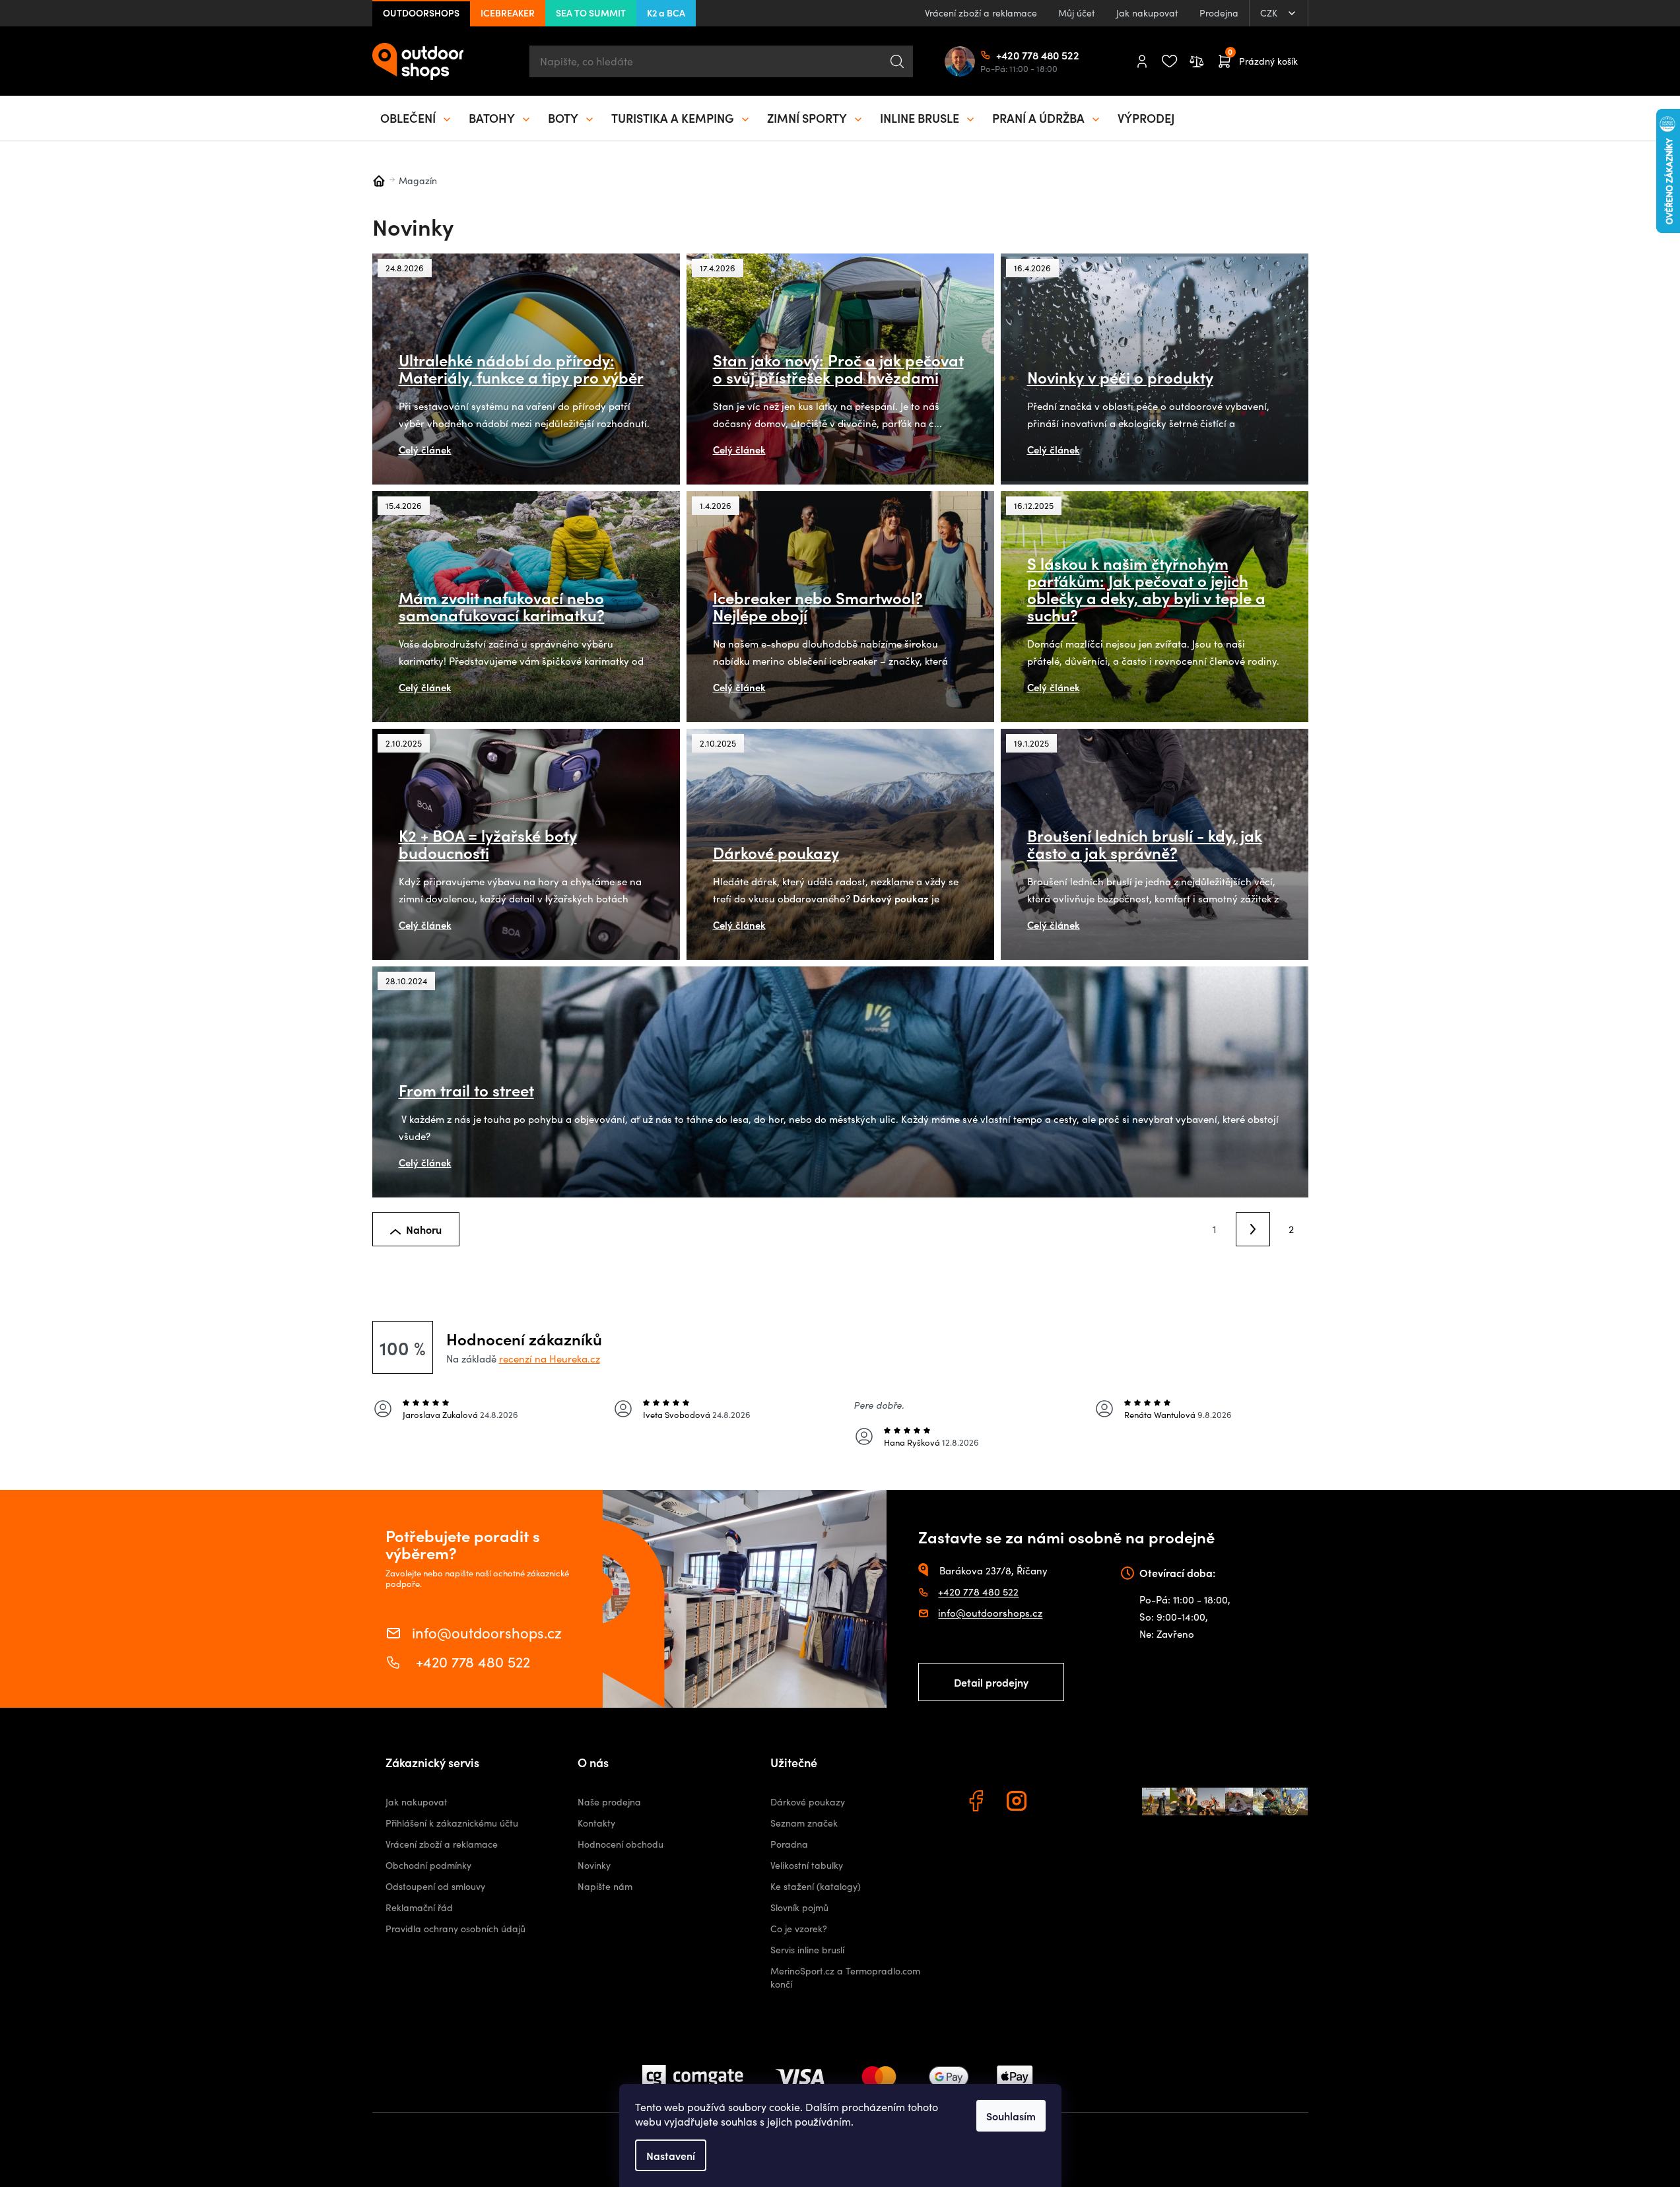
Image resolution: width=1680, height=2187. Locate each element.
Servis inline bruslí (807, 1950)
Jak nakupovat (1147, 13)
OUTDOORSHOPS (421, 13)
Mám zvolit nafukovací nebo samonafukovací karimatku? (502, 606)
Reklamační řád (419, 1907)
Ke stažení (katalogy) (816, 1886)
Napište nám (605, 1886)
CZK (1270, 13)
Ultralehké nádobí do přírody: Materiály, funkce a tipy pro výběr (521, 368)
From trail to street (466, 1090)
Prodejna (1219, 13)
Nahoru (424, 1229)
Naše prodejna (609, 1802)
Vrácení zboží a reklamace (981, 13)
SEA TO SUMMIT (591, 13)
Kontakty (596, 1823)
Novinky (594, 1865)
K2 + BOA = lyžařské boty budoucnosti (488, 844)
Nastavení (671, 2155)
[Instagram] (1019, 1803)
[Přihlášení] (1142, 61)
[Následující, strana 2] (1253, 1229)
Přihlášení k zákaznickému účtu (452, 1823)
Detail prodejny (991, 1682)
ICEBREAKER (508, 13)
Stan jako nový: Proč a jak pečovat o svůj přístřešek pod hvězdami (838, 368)
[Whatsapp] (1059, 1803)
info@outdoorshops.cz (487, 1632)
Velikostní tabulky (807, 1865)
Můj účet (1077, 13)
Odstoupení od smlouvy (435, 1886)
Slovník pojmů (799, 1907)
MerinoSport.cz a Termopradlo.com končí (845, 1977)
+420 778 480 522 (1001, 55)
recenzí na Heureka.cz (550, 1359)
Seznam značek (804, 1823)
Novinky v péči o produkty (1120, 377)
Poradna (789, 1844)
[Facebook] (978, 1803)
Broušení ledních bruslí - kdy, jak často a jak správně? (1145, 844)
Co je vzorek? (799, 1929)
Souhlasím (1011, 2116)
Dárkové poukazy (776, 852)
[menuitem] (417, 118)
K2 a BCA (666, 13)
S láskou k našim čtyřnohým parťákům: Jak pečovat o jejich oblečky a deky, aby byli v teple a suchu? (1146, 589)
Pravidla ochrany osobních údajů (455, 1929)
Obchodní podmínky (428, 1865)
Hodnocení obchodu (621, 1844)
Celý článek (425, 449)
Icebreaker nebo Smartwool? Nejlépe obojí (818, 606)
